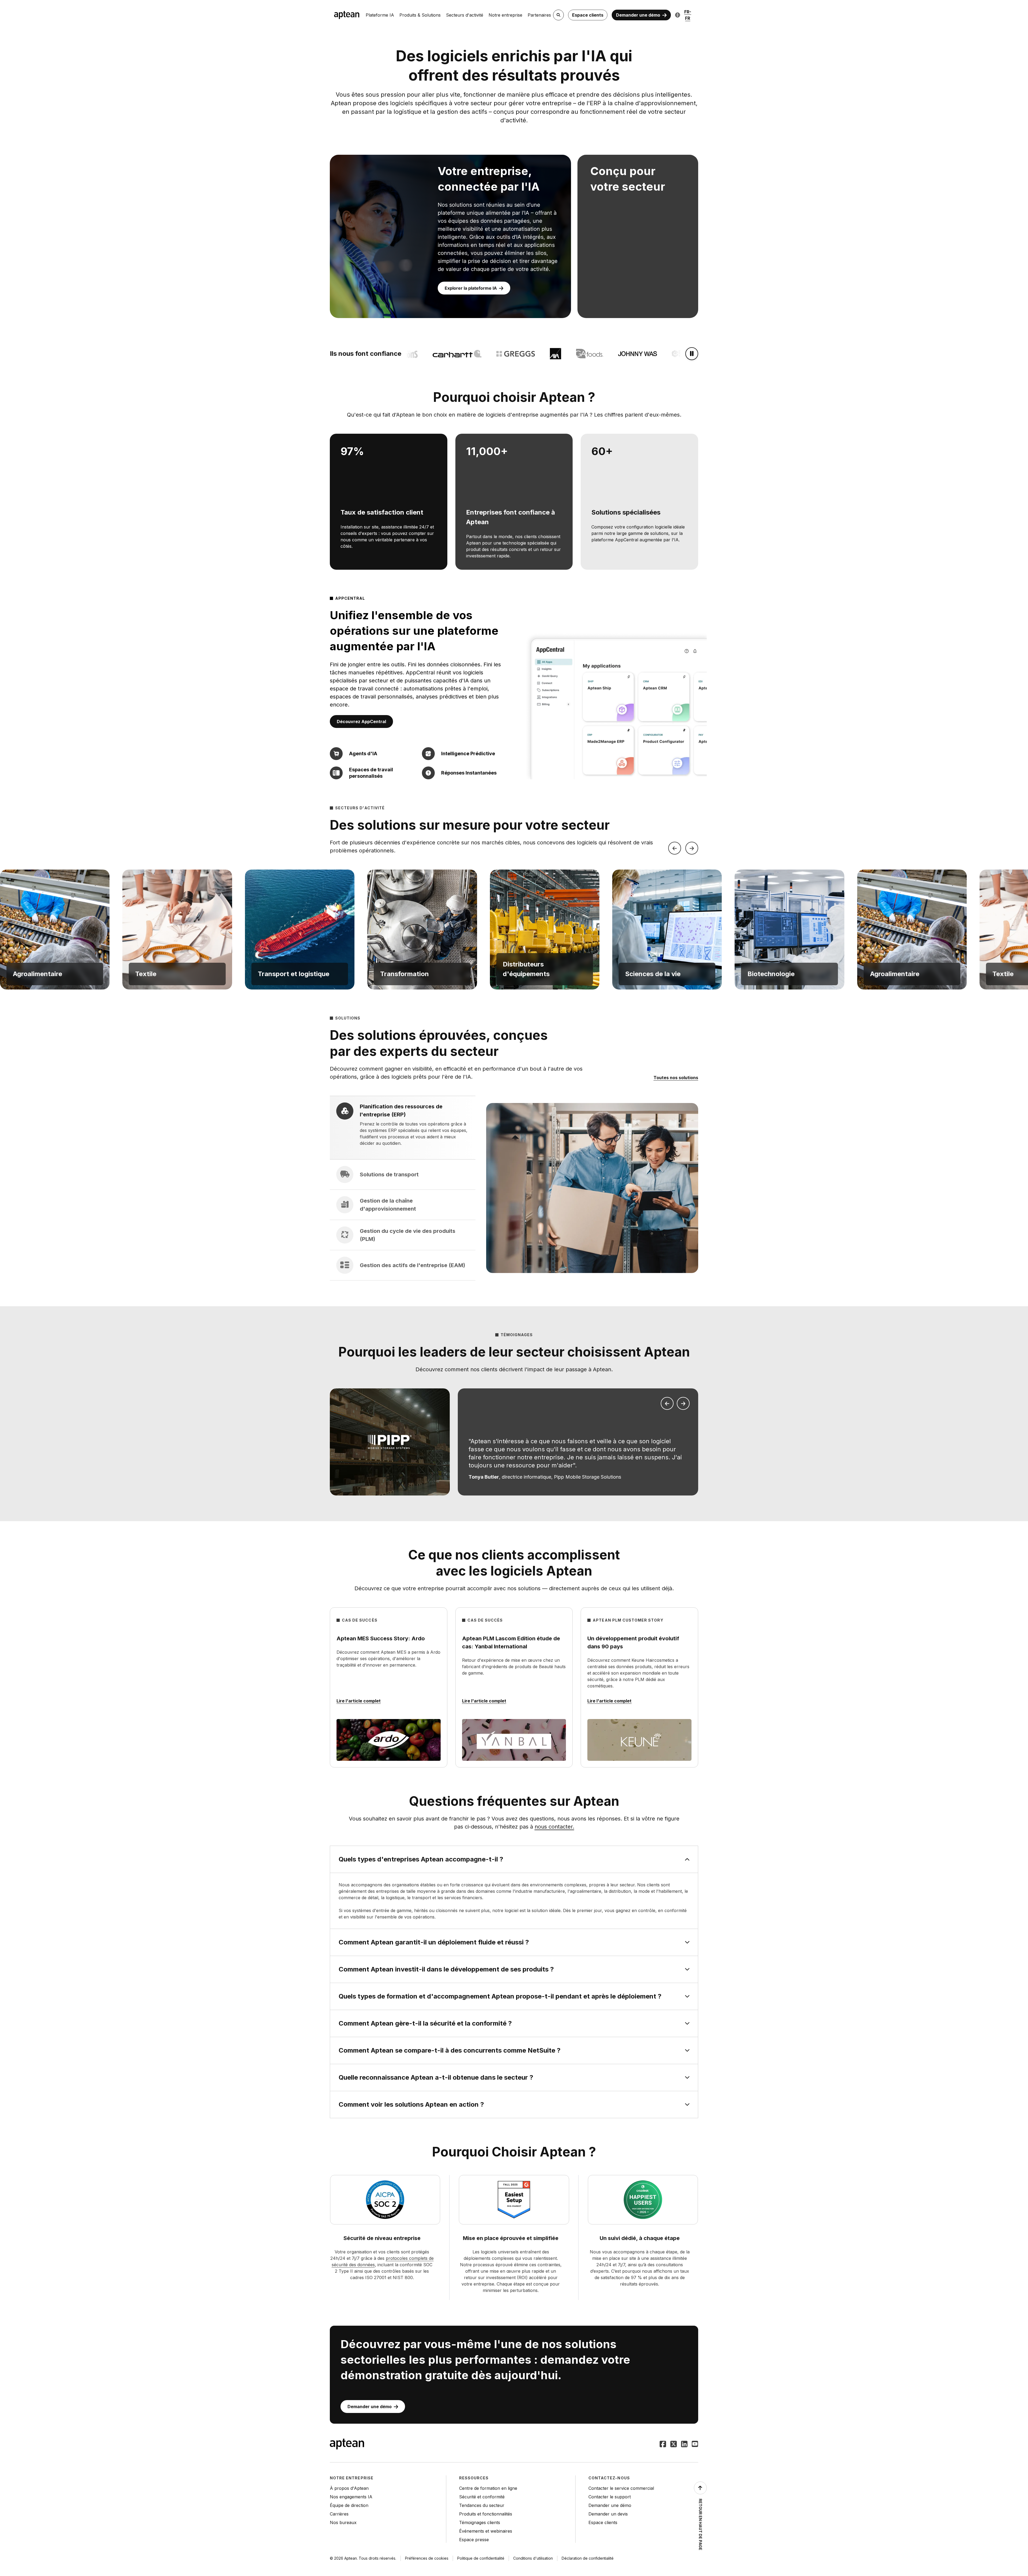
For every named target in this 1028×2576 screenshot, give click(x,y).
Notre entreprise (505, 15)
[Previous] (675, 848)
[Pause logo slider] (692, 354)
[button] (55, 930)
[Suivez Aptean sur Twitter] (674, 2445)
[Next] (692, 848)
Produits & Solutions (420, 15)
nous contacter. (554, 1827)
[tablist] (403, 1188)
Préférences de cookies (427, 2558)
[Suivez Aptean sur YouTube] (695, 2445)
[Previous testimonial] (667, 1403)
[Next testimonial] (683, 1403)
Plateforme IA (380, 15)
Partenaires (539, 15)
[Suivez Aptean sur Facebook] (663, 2445)
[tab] (403, 1128)
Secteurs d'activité (465, 15)
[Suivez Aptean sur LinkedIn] (684, 2445)
